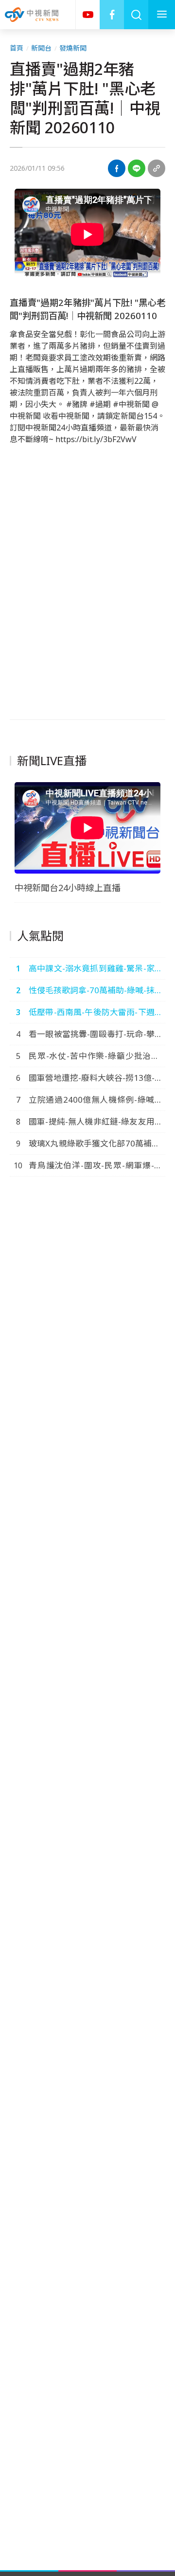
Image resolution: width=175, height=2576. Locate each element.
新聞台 (41, 48)
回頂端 (153, 2306)
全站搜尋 (136, 15)
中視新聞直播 (87, 15)
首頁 (17, 48)
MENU (162, 15)
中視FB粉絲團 (112, 15)
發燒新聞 (73, 48)
